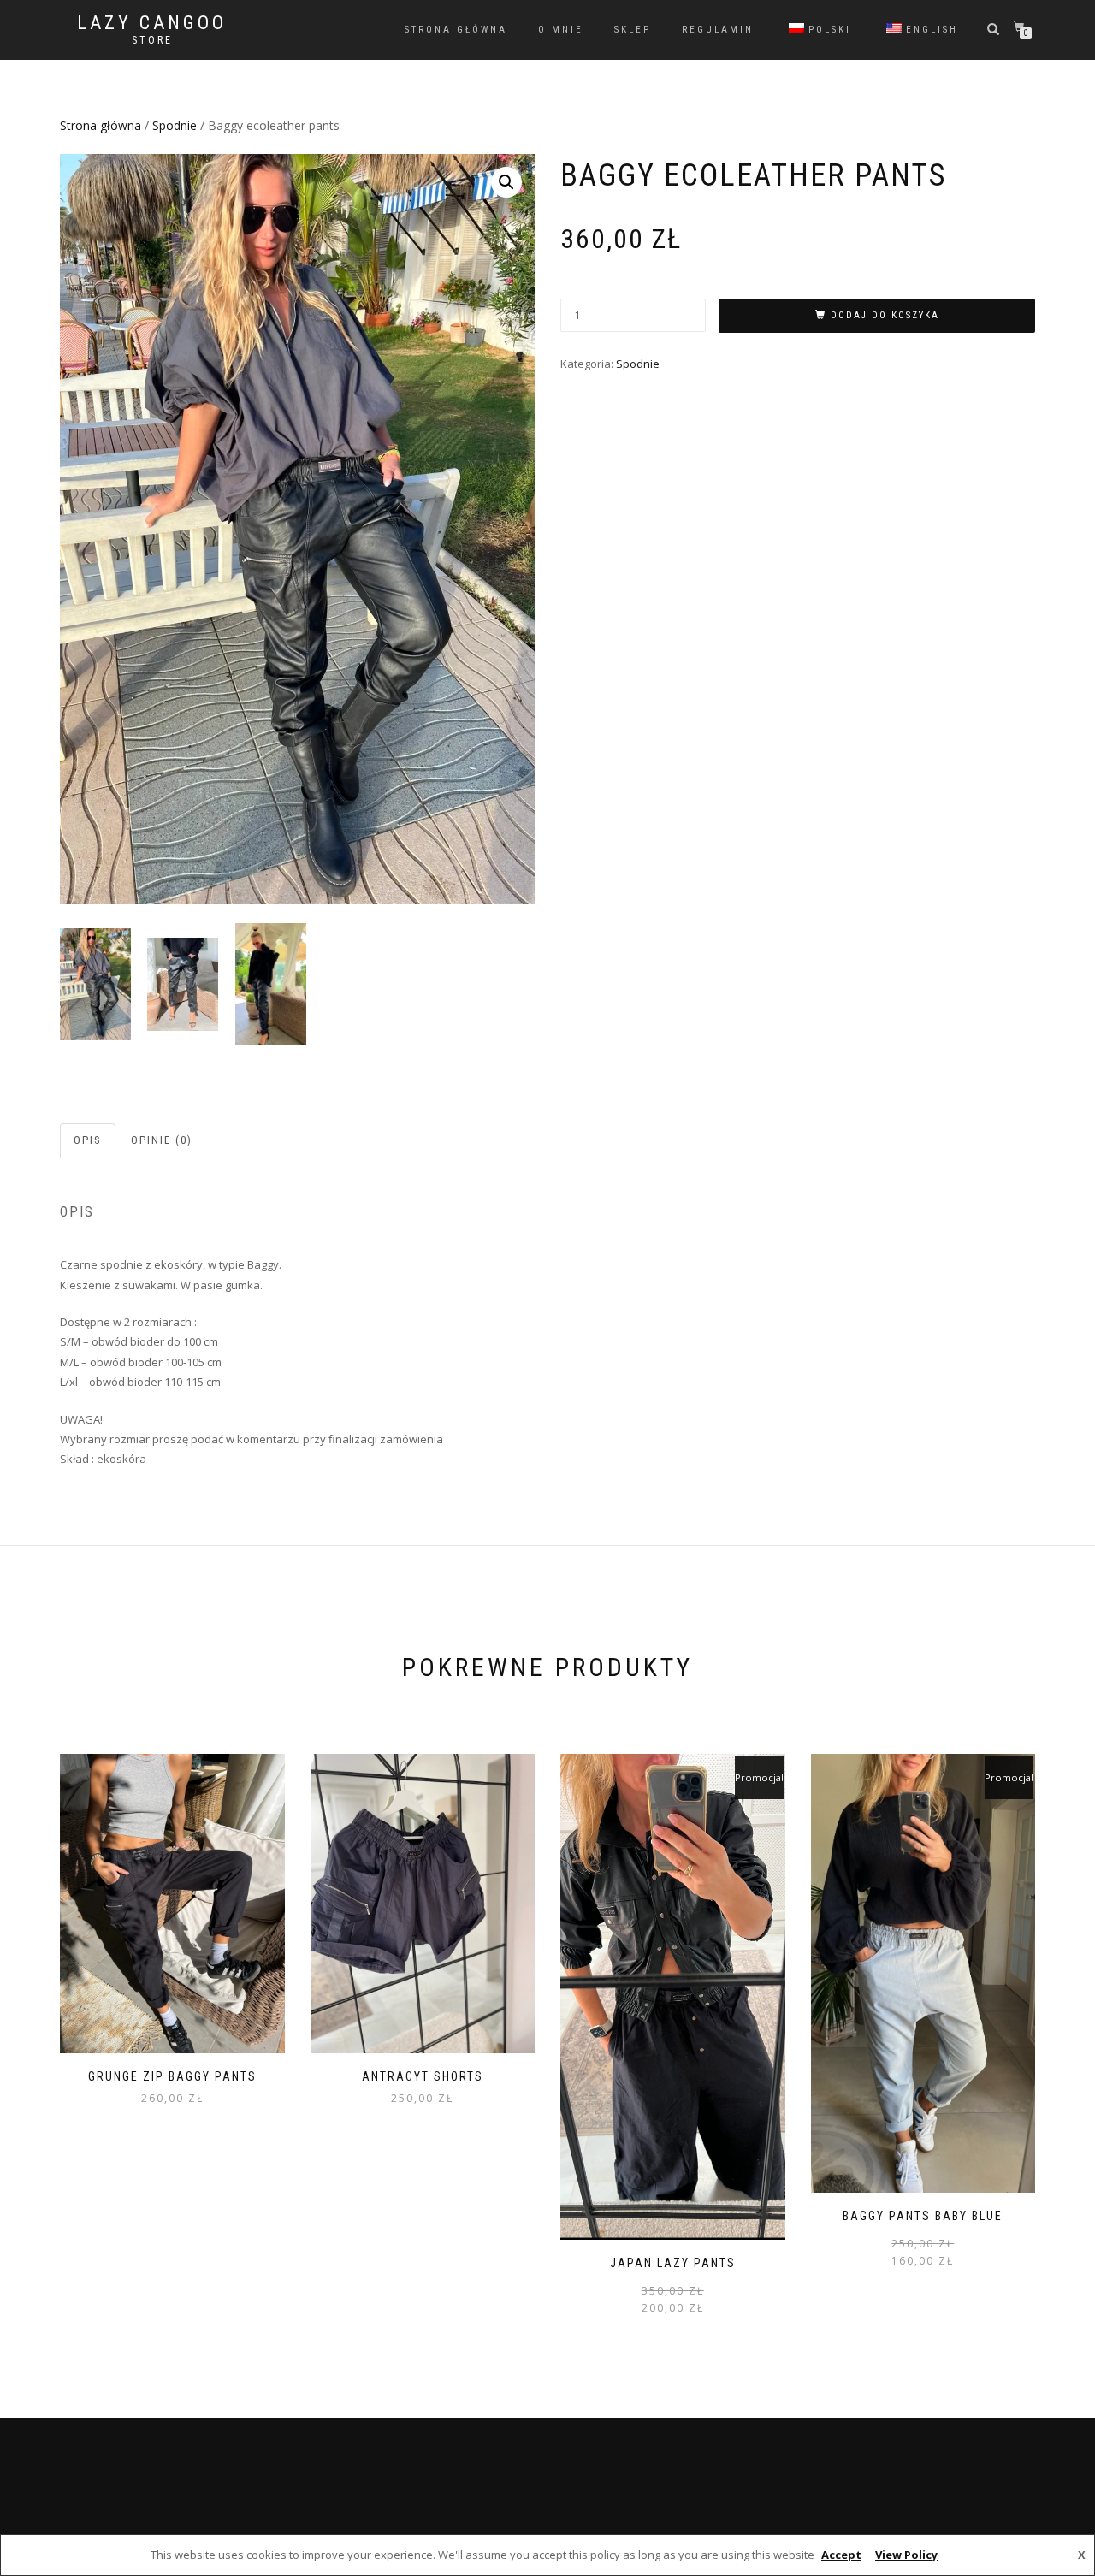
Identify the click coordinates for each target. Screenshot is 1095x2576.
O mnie (561, 30)
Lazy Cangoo (152, 23)
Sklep (633, 30)
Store (152, 40)
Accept (841, 2555)
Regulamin (718, 30)
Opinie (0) (162, 1140)
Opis (88, 1140)
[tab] (89, 1141)
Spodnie (175, 125)
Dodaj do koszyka (885, 315)
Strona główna (456, 30)
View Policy (906, 2555)
